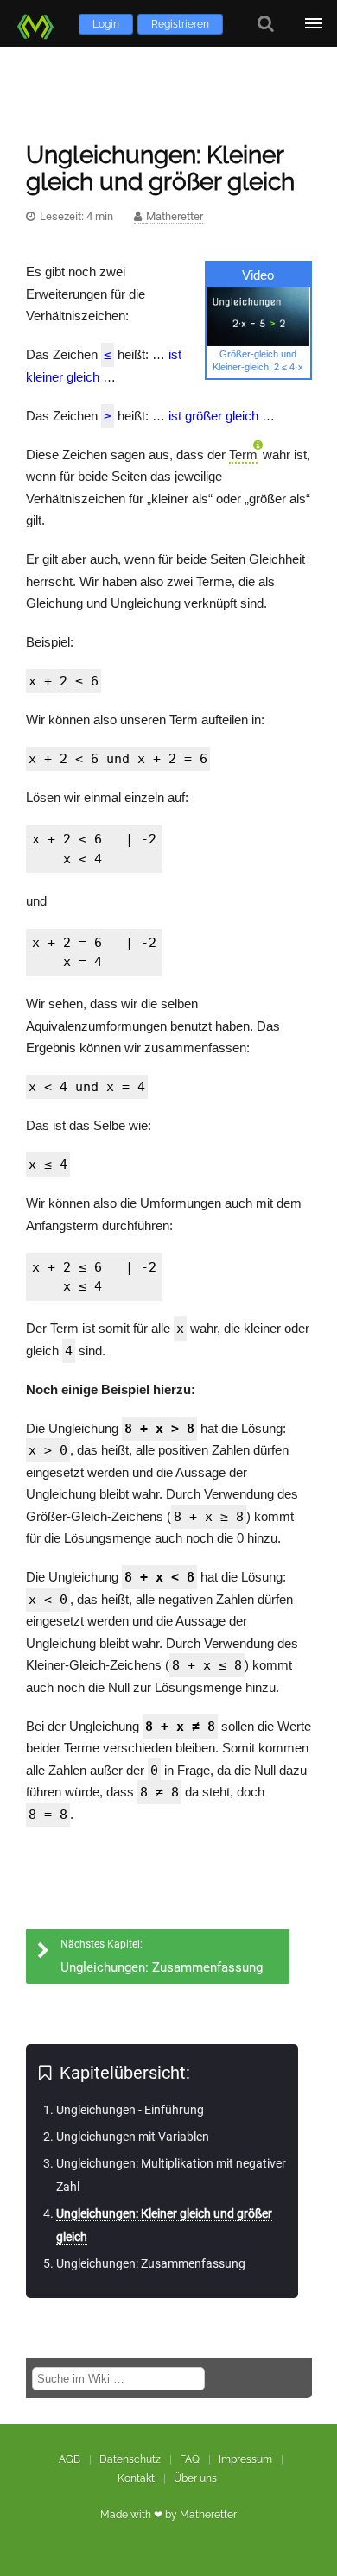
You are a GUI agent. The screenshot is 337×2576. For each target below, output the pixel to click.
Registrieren (180, 24)
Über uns (195, 2478)
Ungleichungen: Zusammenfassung (151, 2263)
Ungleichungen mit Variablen (133, 2137)
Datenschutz (130, 2459)
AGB (70, 2459)
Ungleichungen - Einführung (130, 2110)
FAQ (190, 2459)
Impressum (245, 2459)
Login (106, 24)
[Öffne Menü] (313, 24)
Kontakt (136, 2478)
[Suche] (266, 24)
